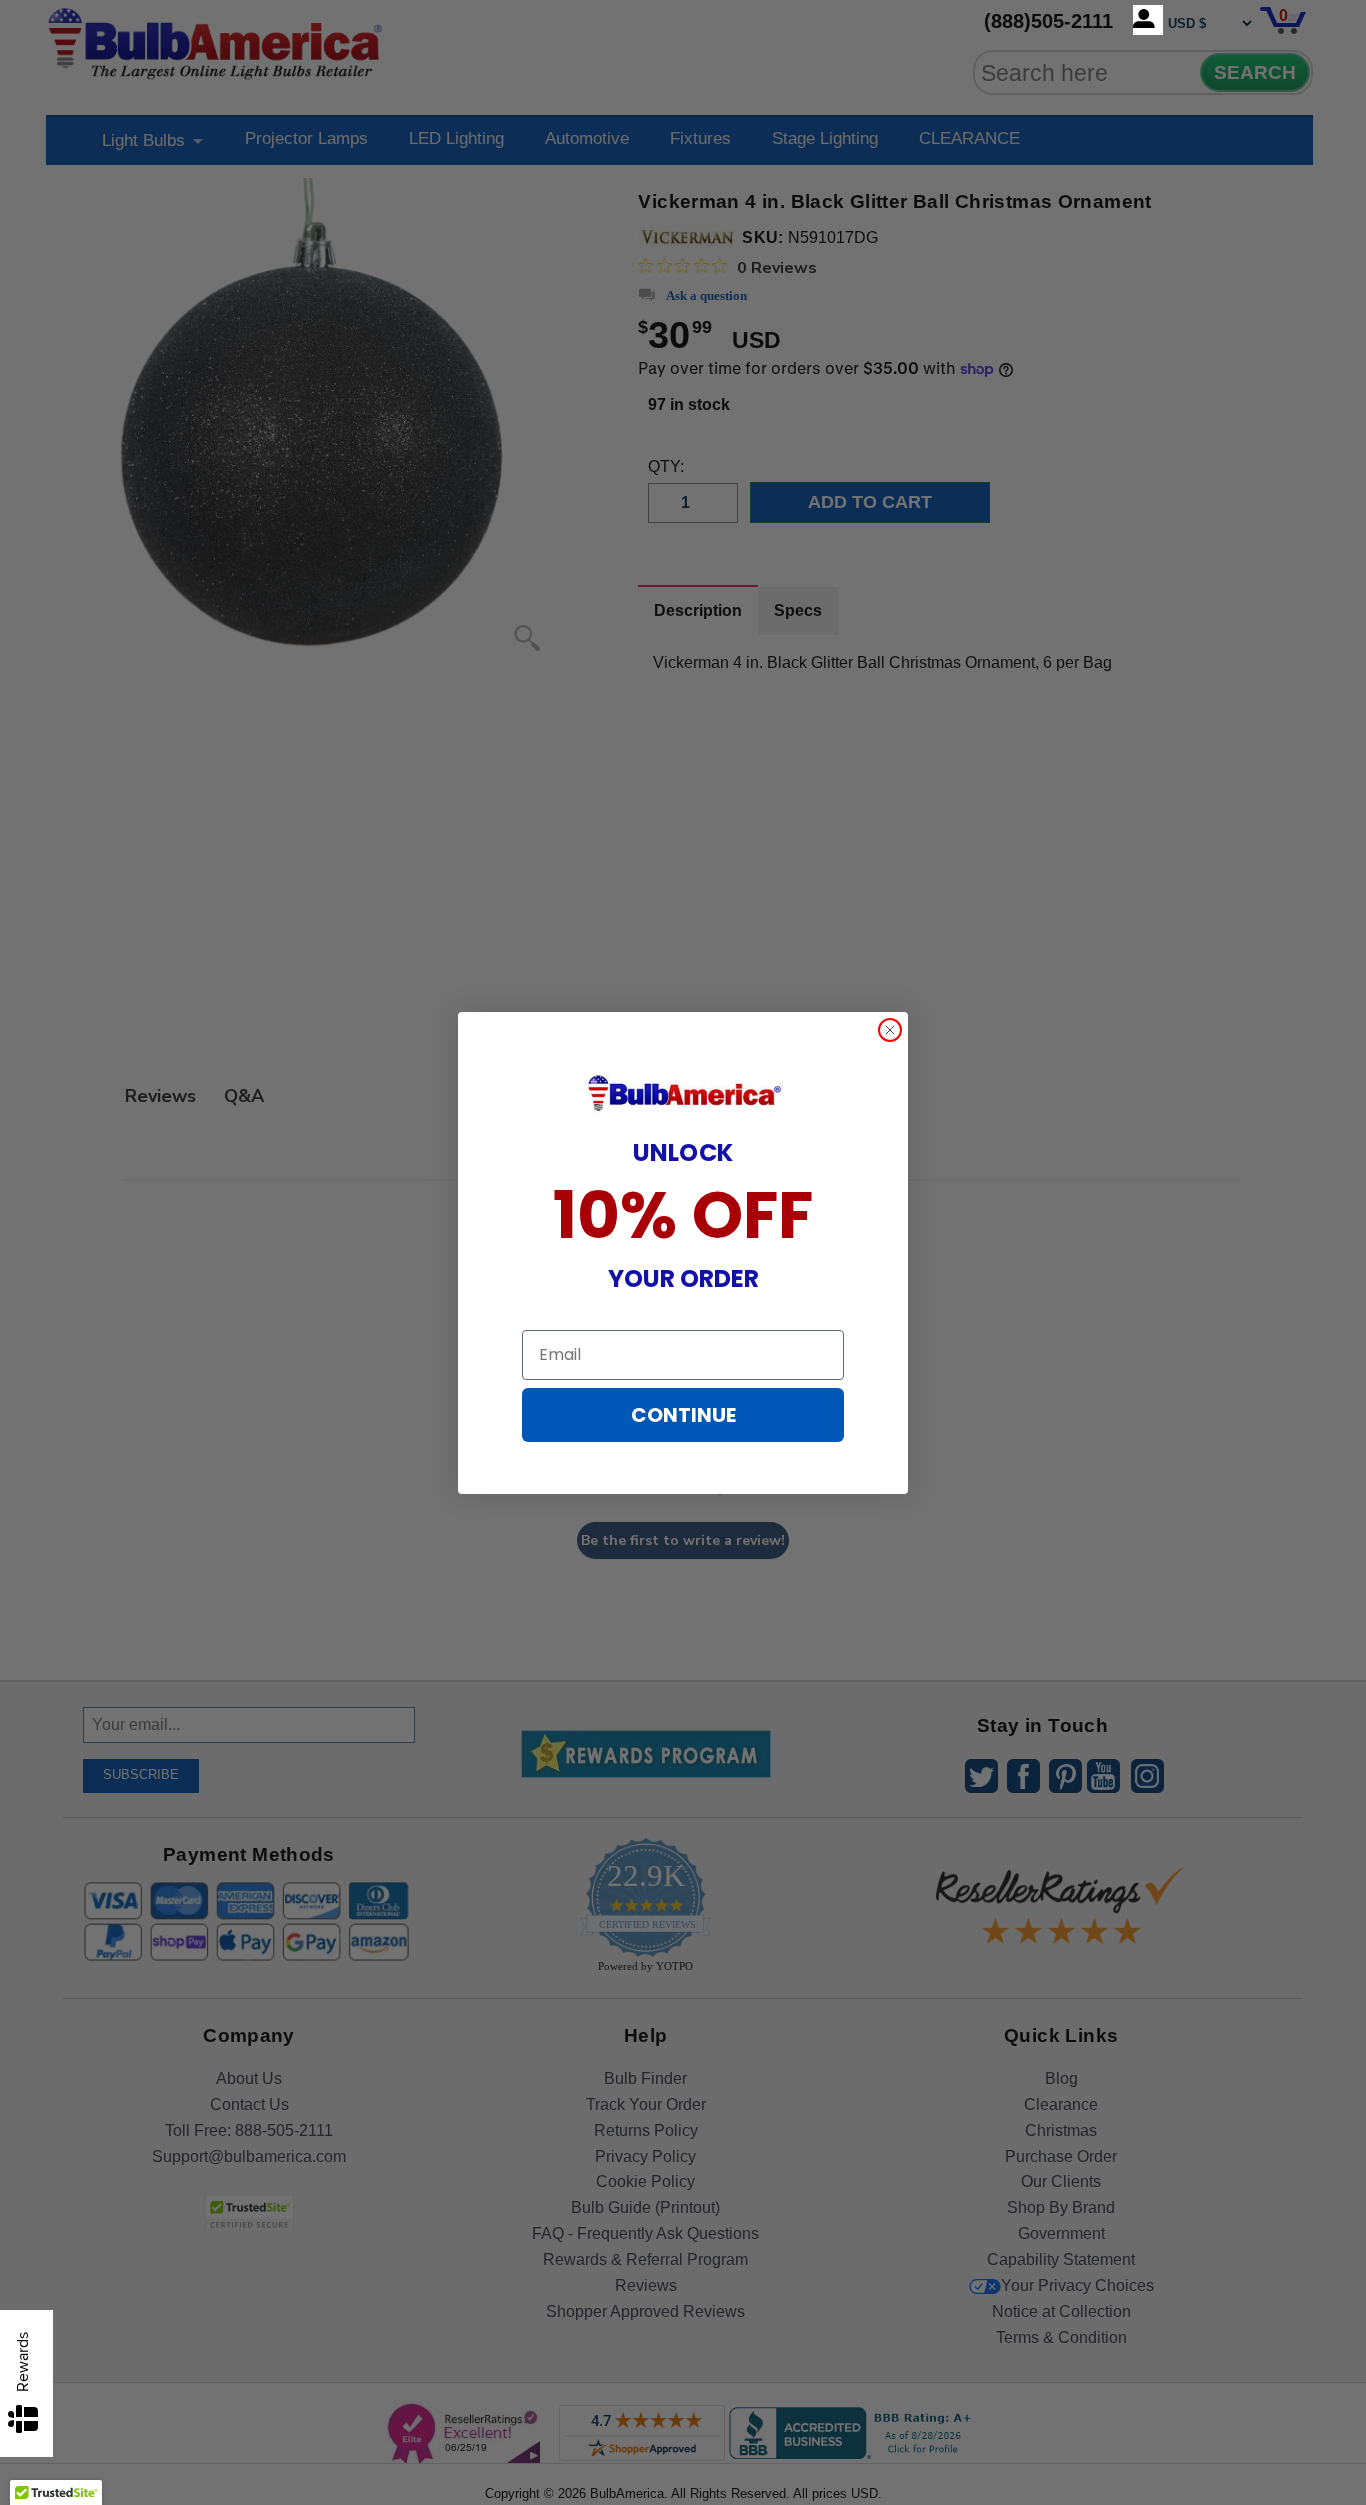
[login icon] (1148, 20)
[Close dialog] (890, 1030)
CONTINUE (683, 1415)
